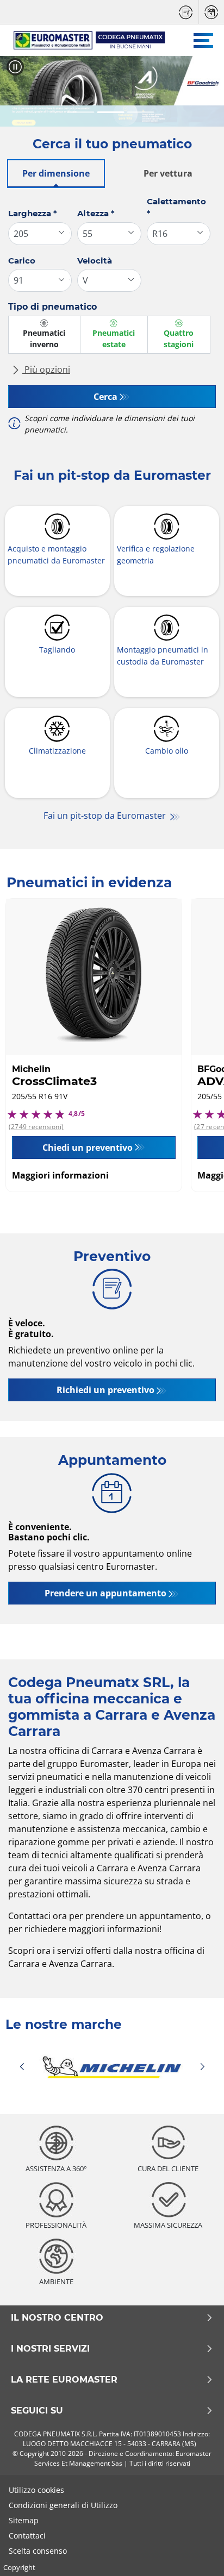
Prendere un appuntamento (105, 1593)
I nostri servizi (50, 2349)
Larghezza (33, 213)
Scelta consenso (38, 2551)
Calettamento (176, 208)
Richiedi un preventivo (105, 1390)
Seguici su (37, 2411)
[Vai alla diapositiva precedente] (18, 91)
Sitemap (24, 2520)
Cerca (105, 397)
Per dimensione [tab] (56, 173)
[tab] (81, 113)
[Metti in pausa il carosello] (15, 67)
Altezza (96, 213)
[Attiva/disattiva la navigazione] (203, 40)
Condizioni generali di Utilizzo (63, 2505)
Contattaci (27, 2536)
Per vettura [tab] (168, 173)
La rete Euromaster (64, 2380)
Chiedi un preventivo (88, 1148)
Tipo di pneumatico (52, 307)
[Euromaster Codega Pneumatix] (84, 40)
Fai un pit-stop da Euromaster (106, 816)
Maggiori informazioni (60, 1175)
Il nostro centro (57, 2318)
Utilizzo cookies (36, 2490)
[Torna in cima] (195, 2553)
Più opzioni (46, 369)
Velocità (95, 261)
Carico (22, 261)
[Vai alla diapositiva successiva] (206, 91)
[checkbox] (44, 335)
